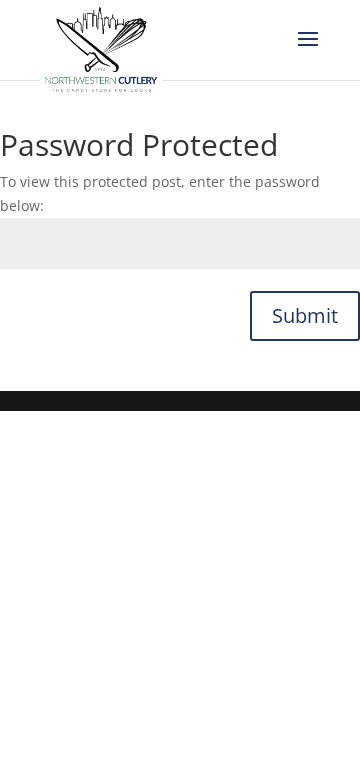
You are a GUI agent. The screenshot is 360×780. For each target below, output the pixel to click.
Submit (305, 315)
